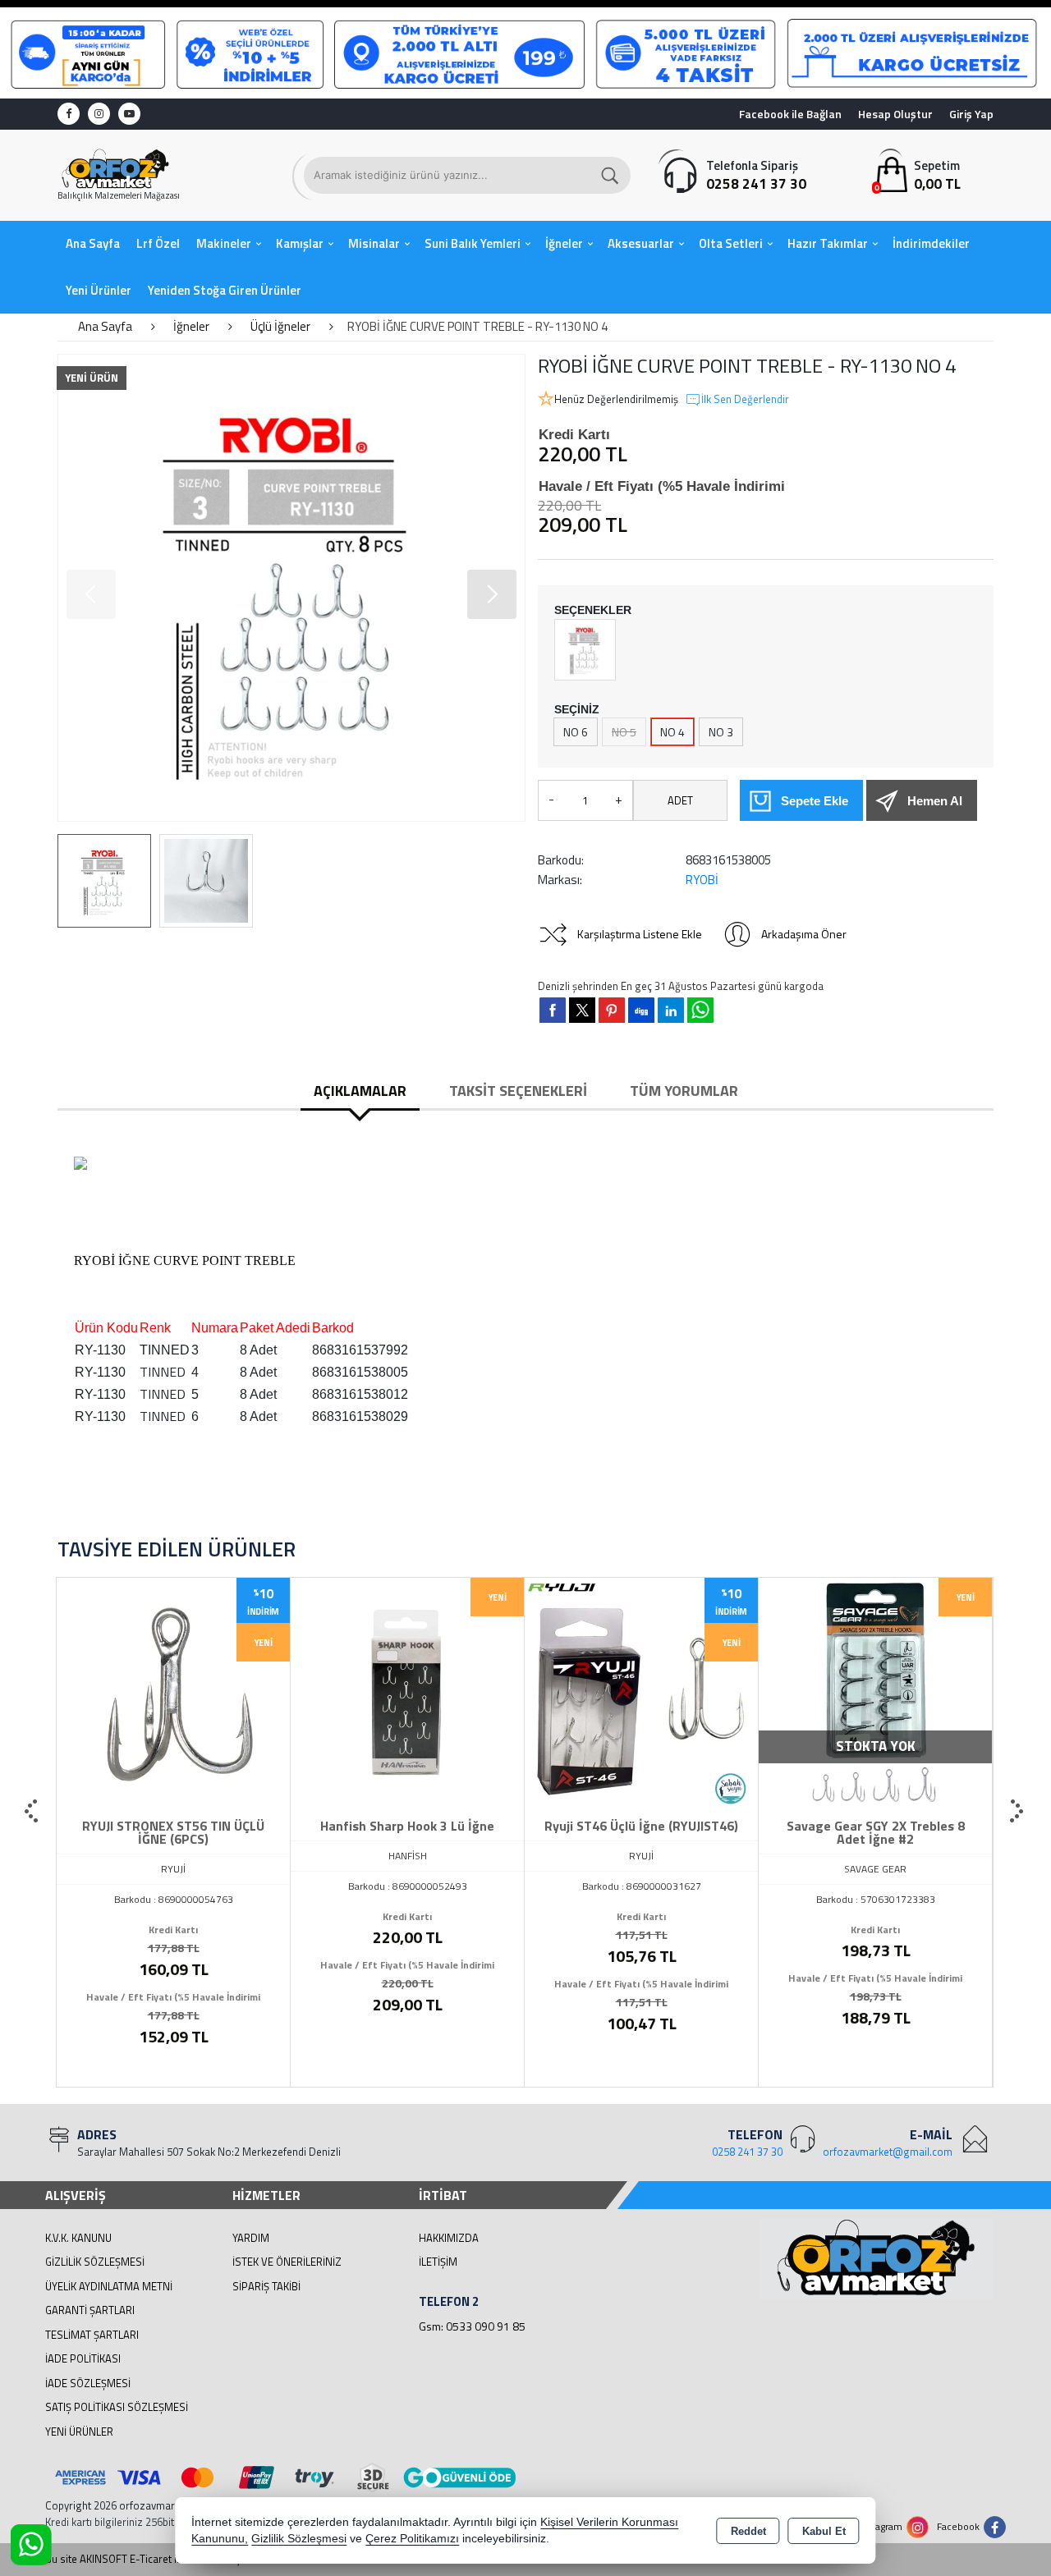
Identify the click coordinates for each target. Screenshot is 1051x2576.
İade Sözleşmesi (88, 2383)
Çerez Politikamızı (412, 2539)
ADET (680, 800)
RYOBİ (702, 880)
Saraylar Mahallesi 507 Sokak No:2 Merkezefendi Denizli (209, 2152)
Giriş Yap (971, 114)
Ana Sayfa (93, 243)
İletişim (438, 2262)
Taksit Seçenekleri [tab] (518, 1091)
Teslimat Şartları (92, 2335)
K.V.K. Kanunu (78, 2238)
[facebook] (553, 1010)
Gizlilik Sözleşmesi (95, 2262)
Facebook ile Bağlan (790, 114)
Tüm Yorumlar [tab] (684, 1091)
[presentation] (33, 1812)
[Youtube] (129, 114)
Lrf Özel (158, 243)
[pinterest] (612, 1010)
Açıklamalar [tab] (360, 1091)
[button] (91, 594)
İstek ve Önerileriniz (287, 2262)
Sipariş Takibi (266, 2286)
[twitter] (582, 1010)
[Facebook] (69, 114)
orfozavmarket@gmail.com (888, 2152)
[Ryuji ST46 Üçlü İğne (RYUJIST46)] (407, 1693)
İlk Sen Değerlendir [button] (745, 399)
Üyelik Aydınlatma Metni (109, 2286)
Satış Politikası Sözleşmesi (117, 2407)
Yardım (251, 2238)
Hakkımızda (449, 2238)
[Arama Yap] (611, 175)
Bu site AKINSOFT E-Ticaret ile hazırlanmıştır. (149, 2559)
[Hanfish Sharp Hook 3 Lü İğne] (173, 1693)
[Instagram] (99, 114)
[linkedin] (671, 1010)
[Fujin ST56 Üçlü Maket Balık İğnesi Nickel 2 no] (875, 1693)
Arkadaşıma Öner (804, 934)
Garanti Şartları (90, 2310)
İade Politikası (83, 2358)
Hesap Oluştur (895, 114)
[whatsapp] (700, 1010)
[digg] (641, 1010)
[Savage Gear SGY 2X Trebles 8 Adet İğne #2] (641, 1693)
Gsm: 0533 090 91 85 (472, 2326)
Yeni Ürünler (79, 2432)
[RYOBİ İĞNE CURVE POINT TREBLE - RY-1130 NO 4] (291, 588)
